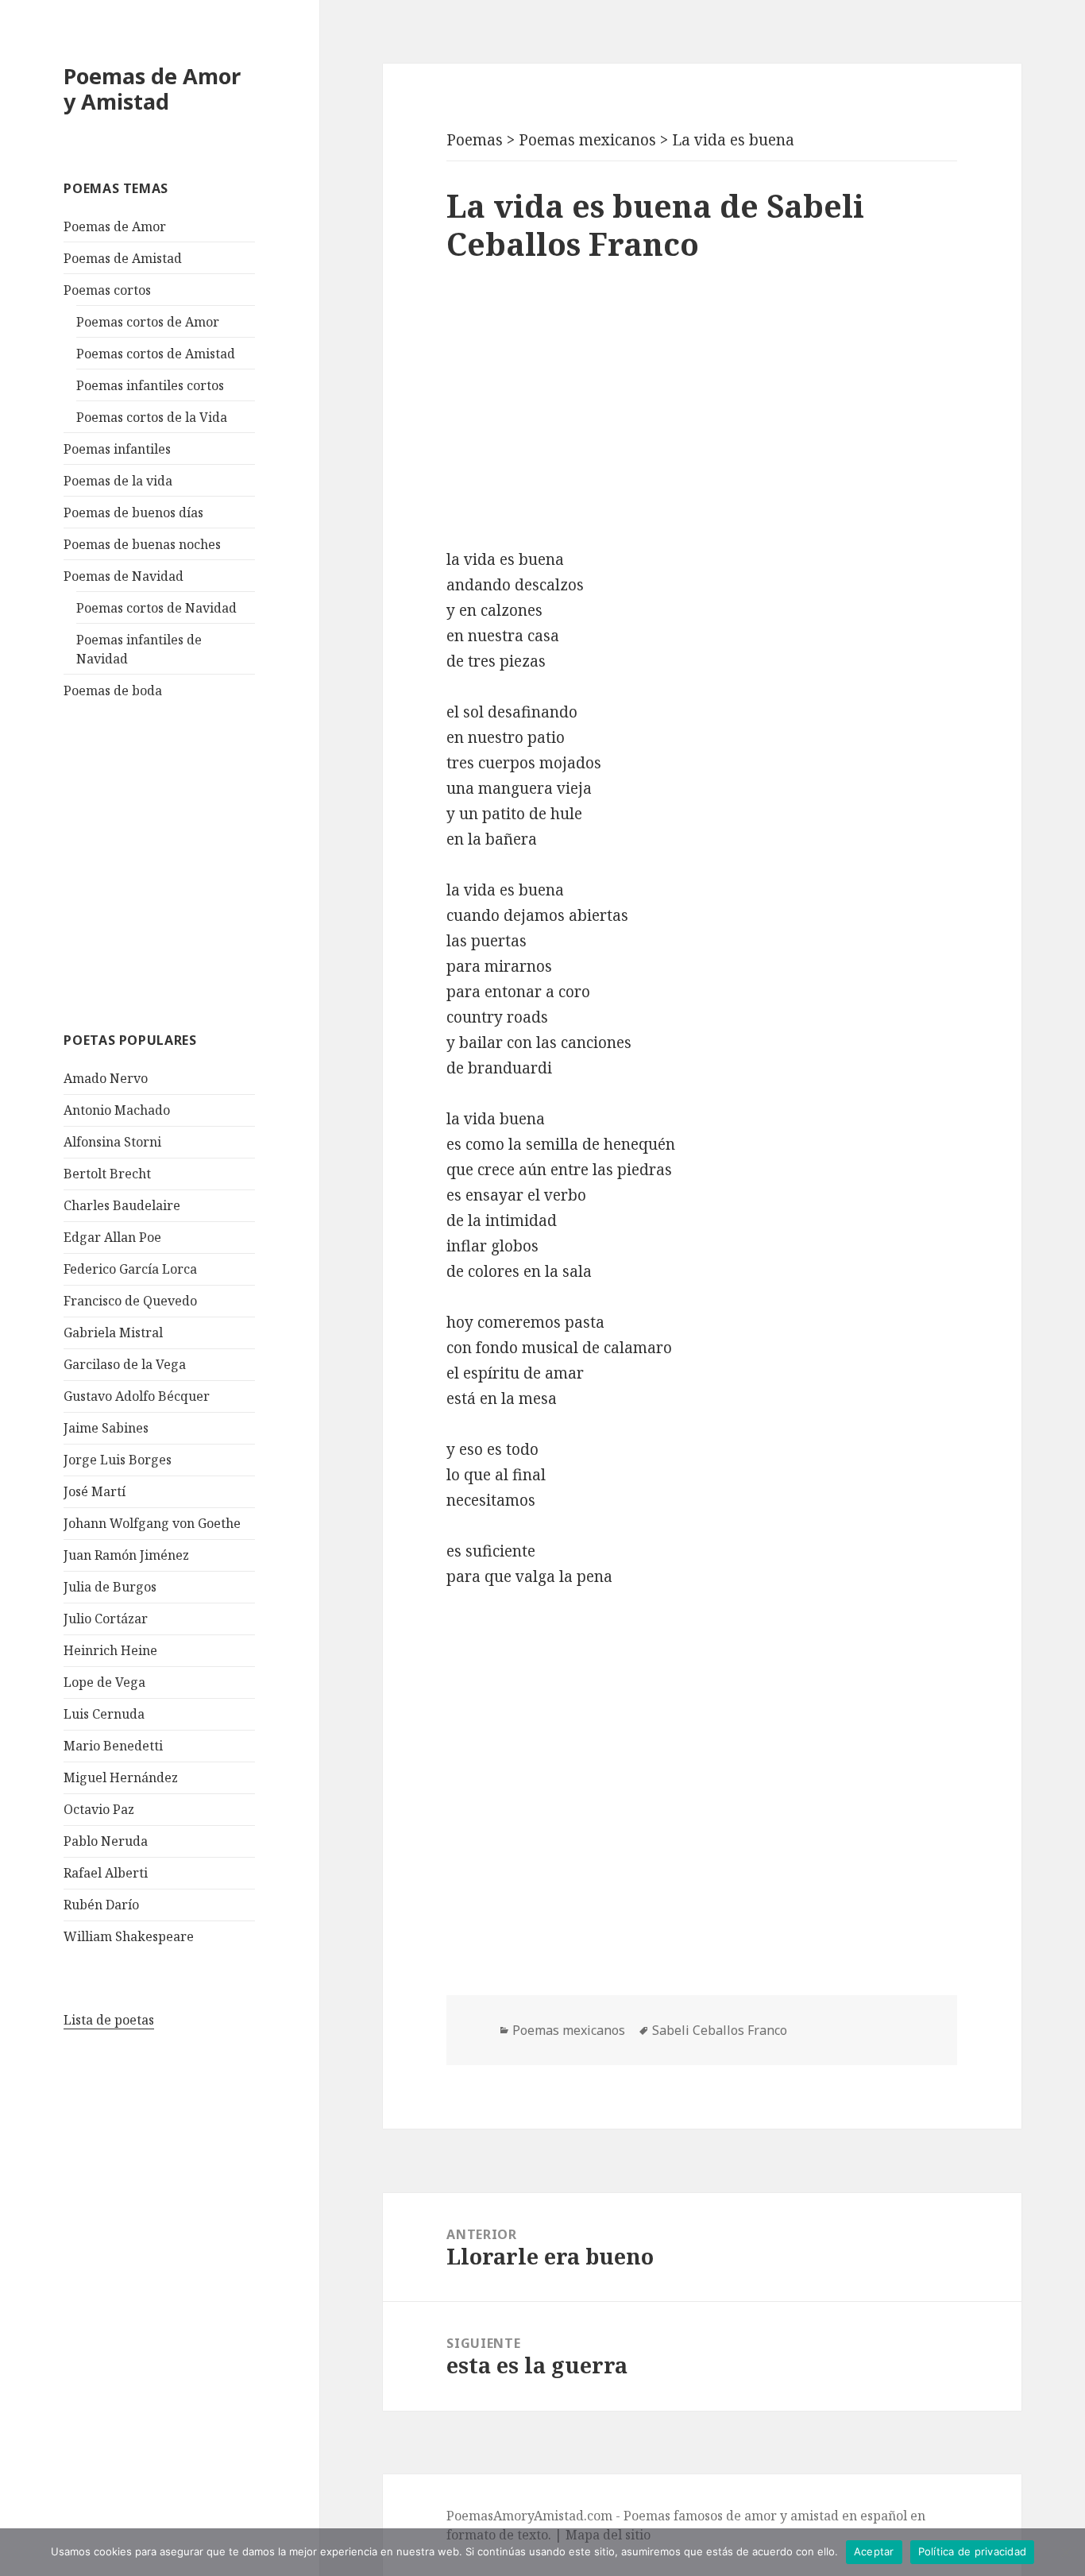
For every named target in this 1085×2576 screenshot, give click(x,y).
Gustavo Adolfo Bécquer (137, 1396)
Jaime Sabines (106, 1428)
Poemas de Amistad (123, 258)
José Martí (95, 1491)
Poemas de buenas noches (142, 544)
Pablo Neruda (106, 1841)
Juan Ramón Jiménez (126, 1555)
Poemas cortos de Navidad (156, 608)
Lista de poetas (109, 2020)
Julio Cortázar (106, 1619)
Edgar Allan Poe (112, 1237)
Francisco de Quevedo (130, 1301)
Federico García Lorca (130, 1269)
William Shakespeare (129, 1936)
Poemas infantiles (117, 449)
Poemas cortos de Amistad (156, 354)
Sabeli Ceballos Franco (720, 2030)
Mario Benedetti (113, 1746)
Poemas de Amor (115, 226)
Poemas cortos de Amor (148, 322)
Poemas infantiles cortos (150, 385)
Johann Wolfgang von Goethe (152, 1523)
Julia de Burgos (110, 1587)
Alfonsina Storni (112, 1142)
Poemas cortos (107, 290)
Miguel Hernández (121, 1777)
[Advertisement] (183, 863)
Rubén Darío (101, 1905)
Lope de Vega (104, 1682)
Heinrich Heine (110, 1650)
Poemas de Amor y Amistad (152, 89)
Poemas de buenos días (133, 512)
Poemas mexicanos (569, 2030)
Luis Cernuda (104, 1714)
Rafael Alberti (106, 1873)
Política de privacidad (973, 2551)
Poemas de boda (113, 690)
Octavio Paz (99, 1809)
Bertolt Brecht (107, 1174)
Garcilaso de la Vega (125, 1364)
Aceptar (874, 2551)
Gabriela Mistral (113, 1332)
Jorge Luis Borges (118, 1460)
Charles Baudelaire (122, 1205)
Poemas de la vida (118, 481)
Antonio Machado (117, 1110)
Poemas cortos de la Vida (152, 417)
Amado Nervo (106, 1078)
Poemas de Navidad (124, 576)
